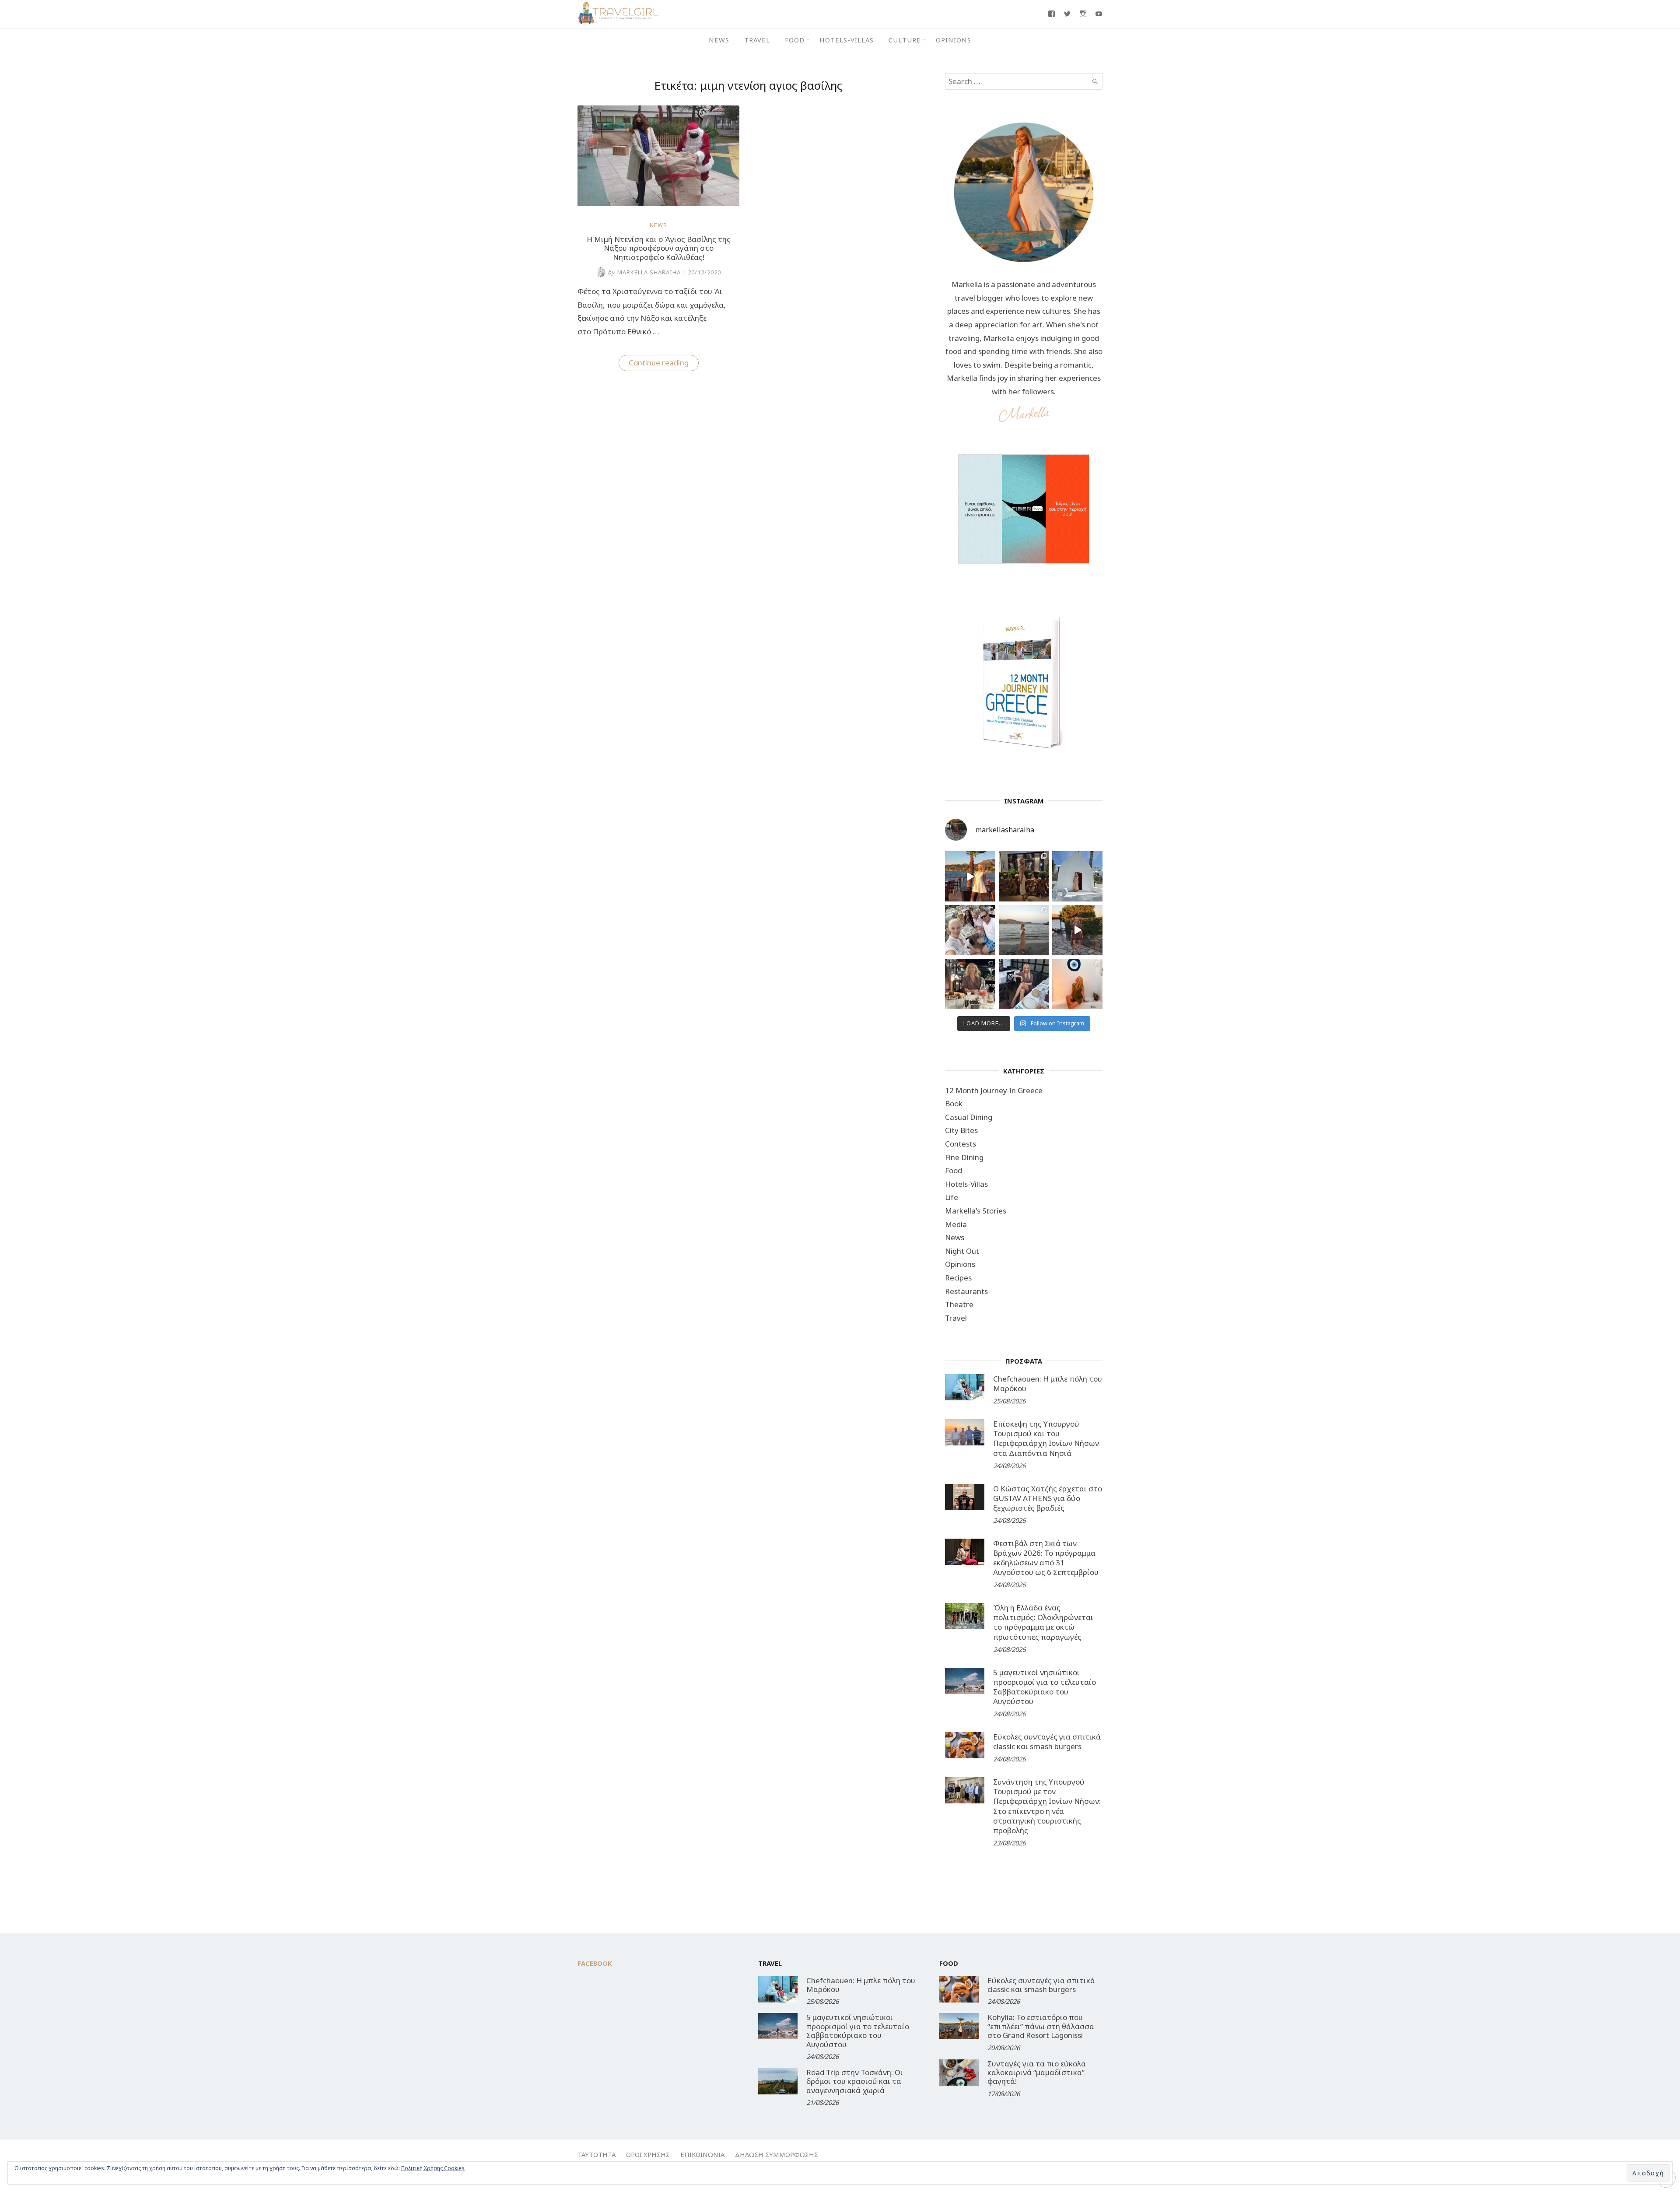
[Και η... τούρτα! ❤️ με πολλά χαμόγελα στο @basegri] (970, 984)
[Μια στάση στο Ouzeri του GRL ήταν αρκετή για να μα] (1077, 930)
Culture (905, 40)
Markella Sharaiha (644, 272)
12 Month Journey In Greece (994, 1090)
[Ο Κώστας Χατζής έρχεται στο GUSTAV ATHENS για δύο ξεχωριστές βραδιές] (965, 1497)
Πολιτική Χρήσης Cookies (433, 2168)
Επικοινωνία (702, 2154)
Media (956, 1224)
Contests (961, 1144)
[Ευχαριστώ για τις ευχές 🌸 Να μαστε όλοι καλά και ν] (1024, 876)
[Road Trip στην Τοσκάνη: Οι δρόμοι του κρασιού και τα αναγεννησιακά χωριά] (778, 2081)
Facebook (595, 1963)
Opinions (954, 40)
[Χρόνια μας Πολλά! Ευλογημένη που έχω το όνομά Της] (1077, 876)
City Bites (961, 1130)
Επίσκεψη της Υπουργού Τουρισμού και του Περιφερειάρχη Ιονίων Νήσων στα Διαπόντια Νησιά (1046, 1438)
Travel (757, 40)
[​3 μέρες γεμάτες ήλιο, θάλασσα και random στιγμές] (1077, 984)
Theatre (959, 1304)
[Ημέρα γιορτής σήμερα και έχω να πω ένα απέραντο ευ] (1024, 984)
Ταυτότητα (597, 2154)
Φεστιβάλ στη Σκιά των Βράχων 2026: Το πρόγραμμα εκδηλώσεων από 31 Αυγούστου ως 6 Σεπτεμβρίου (1046, 1558)
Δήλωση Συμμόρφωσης (777, 2154)
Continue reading (664, 364)
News (719, 40)
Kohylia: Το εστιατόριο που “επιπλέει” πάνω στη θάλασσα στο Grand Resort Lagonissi (1041, 2026)
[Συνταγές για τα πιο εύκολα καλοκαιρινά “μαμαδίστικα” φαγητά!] (959, 2073)
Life (952, 1197)
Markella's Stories (976, 1211)
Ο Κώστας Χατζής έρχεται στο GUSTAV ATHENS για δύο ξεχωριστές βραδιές (1048, 1498)
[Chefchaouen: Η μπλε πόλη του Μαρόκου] (965, 1387)
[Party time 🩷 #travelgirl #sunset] (1024, 930)
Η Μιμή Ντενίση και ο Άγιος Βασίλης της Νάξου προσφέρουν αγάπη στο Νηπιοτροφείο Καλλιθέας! (659, 248)
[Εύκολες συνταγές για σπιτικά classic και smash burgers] (965, 1745)
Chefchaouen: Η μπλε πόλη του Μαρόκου (1048, 1384)
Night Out (962, 1251)
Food (795, 40)
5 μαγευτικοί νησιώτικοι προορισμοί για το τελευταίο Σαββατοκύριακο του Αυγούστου (1045, 1687)
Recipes (958, 1278)
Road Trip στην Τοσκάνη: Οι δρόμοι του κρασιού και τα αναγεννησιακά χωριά (855, 2081)
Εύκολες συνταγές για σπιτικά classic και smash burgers (1047, 1741)
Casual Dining (969, 1117)
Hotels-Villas (847, 40)
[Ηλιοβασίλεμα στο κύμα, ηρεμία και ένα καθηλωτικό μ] (970, 876)
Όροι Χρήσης (648, 2154)
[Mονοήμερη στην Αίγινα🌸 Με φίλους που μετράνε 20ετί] (970, 930)
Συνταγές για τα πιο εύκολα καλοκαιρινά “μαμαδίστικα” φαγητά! (1037, 2073)
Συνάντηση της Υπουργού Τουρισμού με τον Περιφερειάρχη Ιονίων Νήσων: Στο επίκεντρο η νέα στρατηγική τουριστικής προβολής (1047, 1806)
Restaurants (966, 1291)
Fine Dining (964, 1157)
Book (954, 1103)
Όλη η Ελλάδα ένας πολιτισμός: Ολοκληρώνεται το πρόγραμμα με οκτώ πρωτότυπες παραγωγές (1043, 1622)
